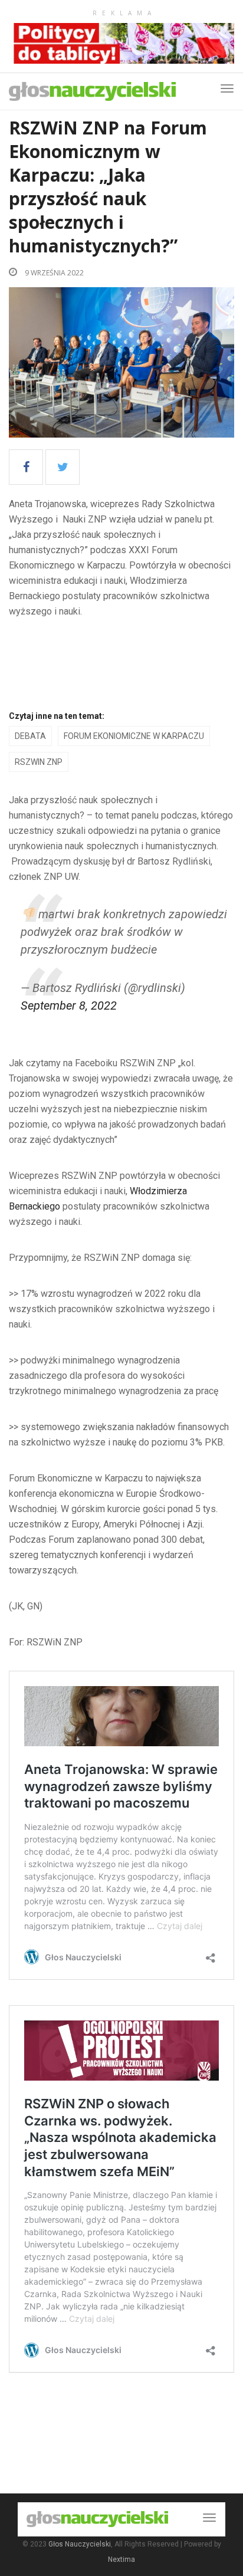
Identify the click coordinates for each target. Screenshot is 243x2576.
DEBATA (30, 736)
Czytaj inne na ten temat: (57, 716)
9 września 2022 (53, 273)
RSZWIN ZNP (39, 762)
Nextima (121, 2559)
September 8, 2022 (69, 1006)
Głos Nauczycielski (80, 2544)
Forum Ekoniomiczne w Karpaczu (134, 736)
